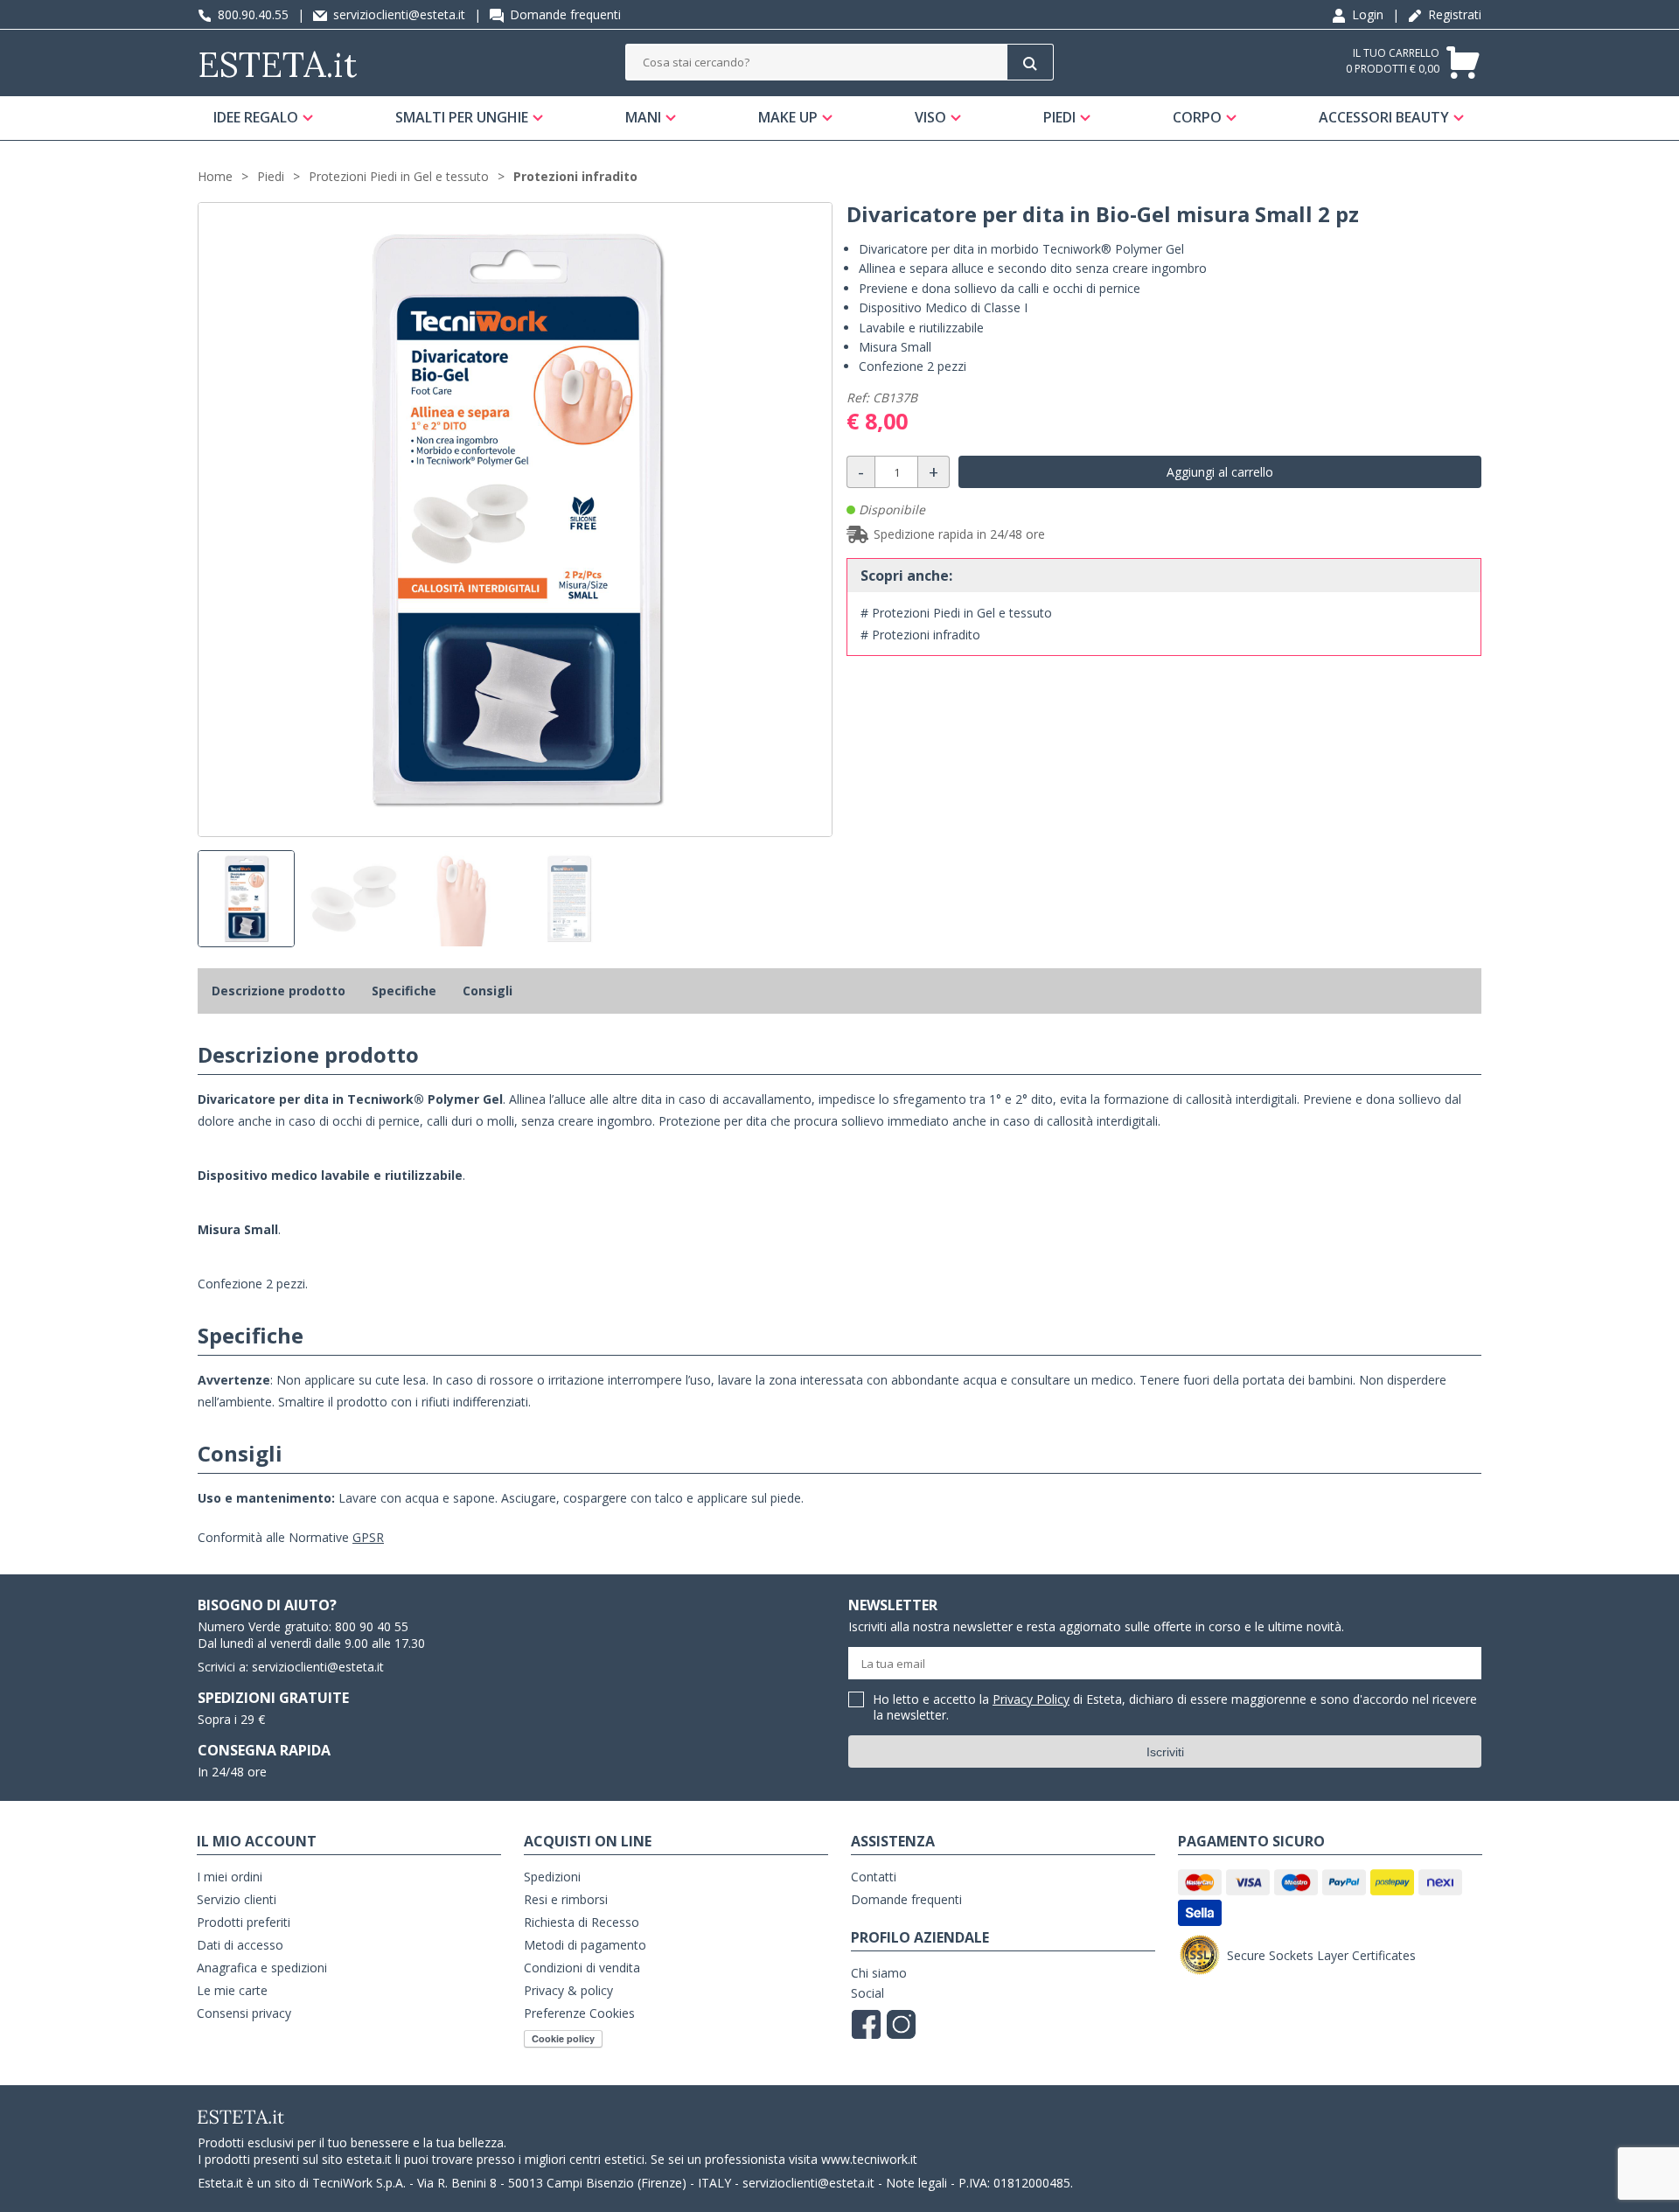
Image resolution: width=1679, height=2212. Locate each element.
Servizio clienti (237, 1899)
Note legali (916, 2183)
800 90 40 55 (372, 1626)
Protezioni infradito (575, 176)
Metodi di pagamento (585, 1945)
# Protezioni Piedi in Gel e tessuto (956, 613)
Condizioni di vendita (582, 1968)
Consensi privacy (244, 2013)
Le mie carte (232, 1990)
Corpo (1197, 117)
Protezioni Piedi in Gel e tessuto (399, 176)
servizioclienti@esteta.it (397, 14)
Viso (930, 117)
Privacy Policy (1031, 1699)
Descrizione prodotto (279, 991)
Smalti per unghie (462, 117)
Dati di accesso (240, 1945)
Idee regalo (256, 117)
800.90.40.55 (251, 14)
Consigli (488, 991)
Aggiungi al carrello (1220, 472)
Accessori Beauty (1384, 117)
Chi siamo (879, 1973)
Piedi (1059, 117)
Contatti (874, 1877)
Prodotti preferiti (244, 1922)
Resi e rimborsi (566, 1899)
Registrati (1453, 14)
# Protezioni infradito (920, 635)
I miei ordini (230, 1877)
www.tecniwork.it (869, 2159)
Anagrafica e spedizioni (262, 1968)
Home (215, 176)
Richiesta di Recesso (582, 1922)
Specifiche (404, 991)
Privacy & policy (568, 1990)
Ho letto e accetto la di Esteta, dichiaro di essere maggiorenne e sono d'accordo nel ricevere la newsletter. (1175, 1708)
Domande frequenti (564, 14)
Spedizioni (552, 1877)
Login (1366, 14)
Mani (643, 117)
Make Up (788, 117)
